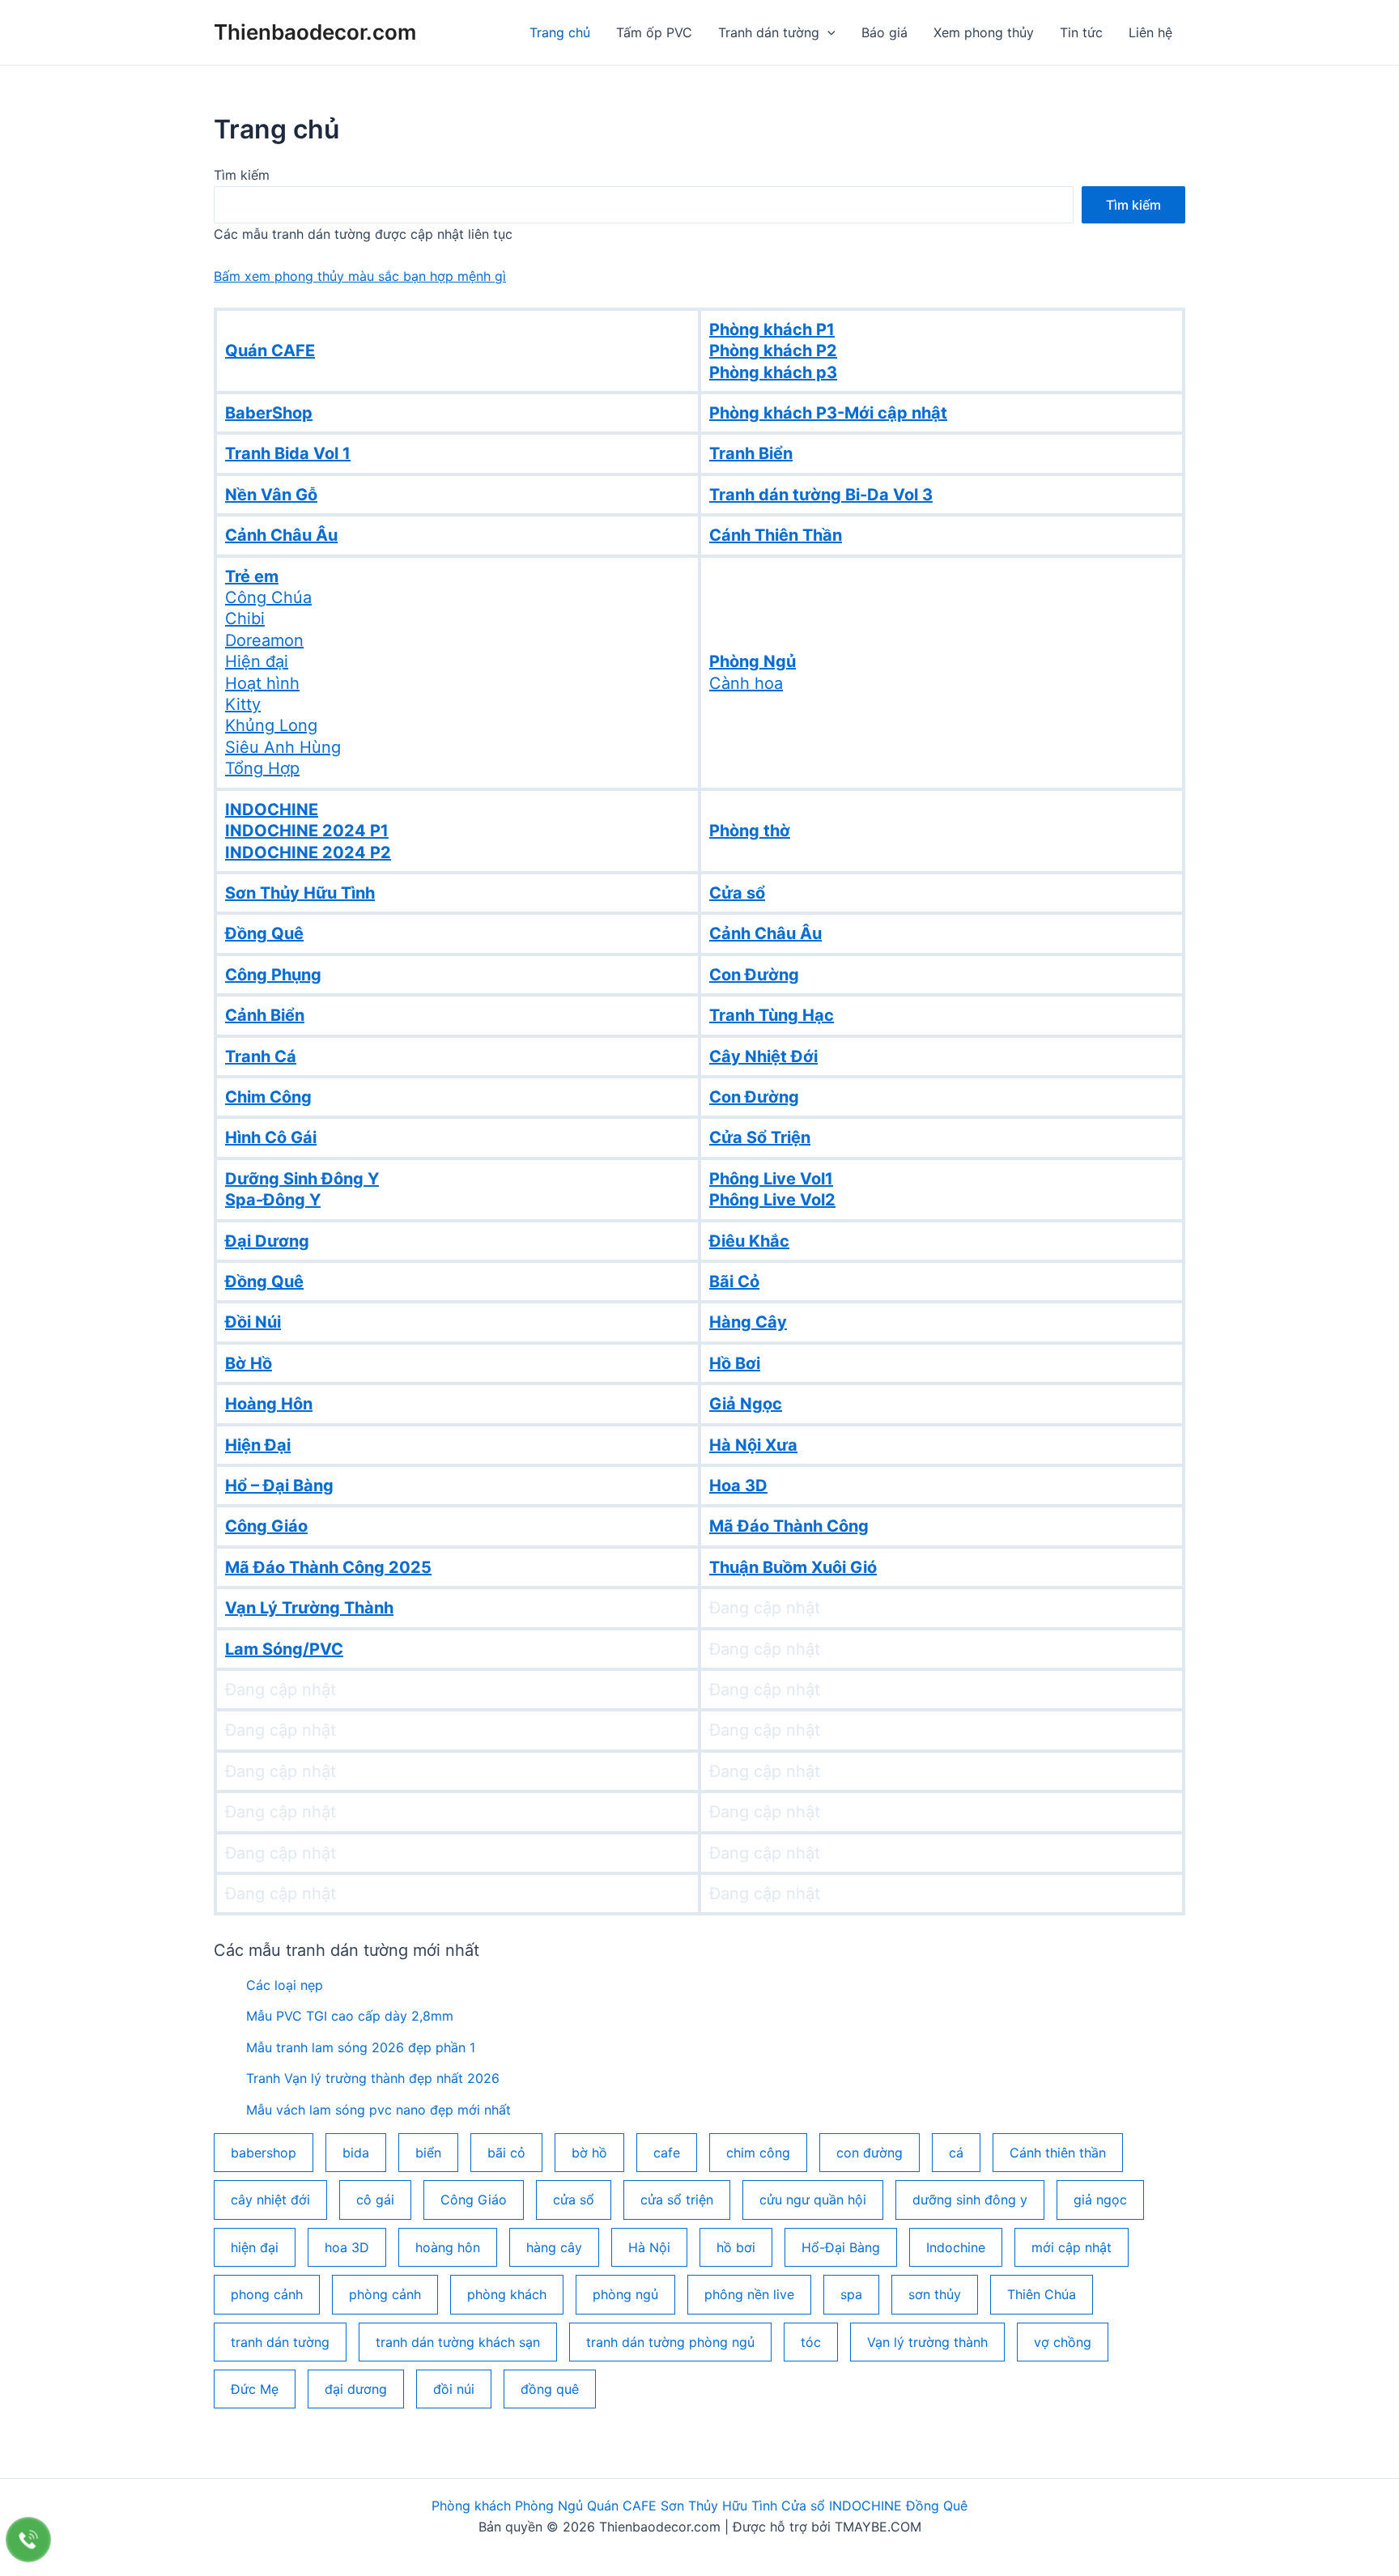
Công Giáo (266, 1526)
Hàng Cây (748, 1322)
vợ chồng (1063, 2342)
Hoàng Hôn (269, 1404)
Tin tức (1081, 32)
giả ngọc (1100, 2200)
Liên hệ (1150, 32)
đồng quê (550, 2389)
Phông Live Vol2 (772, 1200)
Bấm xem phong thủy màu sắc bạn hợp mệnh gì (360, 276)
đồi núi (454, 2389)
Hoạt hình (262, 683)
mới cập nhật (1072, 2247)
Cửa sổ (803, 2506)
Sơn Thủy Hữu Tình (719, 2506)
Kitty (243, 704)
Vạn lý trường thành (927, 2342)
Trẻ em (252, 576)
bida (356, 2153)
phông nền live (749, 2294)
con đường (870, 2153)
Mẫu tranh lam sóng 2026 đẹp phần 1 (361, 2047)
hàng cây (554, 2247)
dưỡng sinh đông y (970, 2200)
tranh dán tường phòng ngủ (670, 2342)
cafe (667, 2153)
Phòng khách (471, 2506)
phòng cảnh (385, 2294)
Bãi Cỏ (734, 1282)
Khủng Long (271, 725)
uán (608, 2506)
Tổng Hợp (262, 768)
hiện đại (255, 2247)
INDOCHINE (865, 2506)
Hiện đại (257, 661)
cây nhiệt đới (270, 2200)
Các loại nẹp (285, 1985)
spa (851, 2294)
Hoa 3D (738, 1486)
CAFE (638, 2506)
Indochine (956, 2247)
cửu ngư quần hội (813, 2200)
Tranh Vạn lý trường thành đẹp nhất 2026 (373, 2078)
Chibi (245, 618)
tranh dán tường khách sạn (458, 2342)
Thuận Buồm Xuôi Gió (793, 1567)
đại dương (356, 2389)
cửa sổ (574, 2200)
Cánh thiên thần (1058, 2153)
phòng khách (507, 2294)
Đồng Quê (264, 1282)
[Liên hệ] (28, 2540)
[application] (827, 32)
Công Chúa (268, 597)
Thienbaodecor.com (315, 32)
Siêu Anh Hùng (283, 747)
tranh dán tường (280, 2342)
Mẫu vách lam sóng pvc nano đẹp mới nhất (378, 2110)
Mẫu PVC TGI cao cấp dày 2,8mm (350, 2016)
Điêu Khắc (749, 1241)
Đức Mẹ (255, 2389)
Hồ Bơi (735, 1363)
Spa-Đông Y (273, 1200)
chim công (758, 2153)
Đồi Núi (253, 1322)
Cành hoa (746, 683)
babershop (264, 2153)
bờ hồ (589, 2153)
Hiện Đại (258, 1445)
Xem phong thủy (984, 32)
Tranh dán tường (769, 32)
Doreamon (264, 640)
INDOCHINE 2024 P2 (308, 852)
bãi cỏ (506, 2153)
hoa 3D (347, 2247)
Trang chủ (560, 32)
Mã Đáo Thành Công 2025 (328, 1567)
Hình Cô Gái (271, 1137)
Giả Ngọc (746, 1404)
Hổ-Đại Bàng (841, 2247)
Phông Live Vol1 (771, 1179)
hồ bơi (736, 2247)
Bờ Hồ (249, 1363)
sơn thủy (935, 2294)
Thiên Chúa (1042, 2294)
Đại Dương (267, 1241)
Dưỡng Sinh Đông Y (302, 1179)
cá (956, 2153)
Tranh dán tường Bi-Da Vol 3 (821, 495)
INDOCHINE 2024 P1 (307, 831)
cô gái (375, 2200)
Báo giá (884, 32)
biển (428, 2153)
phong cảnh (267, 2294)
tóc (811, 2342)
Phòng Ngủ (549, 2506)
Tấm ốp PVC (654, 32)
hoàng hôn (448, 2247)
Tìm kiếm (242, 175)
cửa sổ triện (677, 2200)
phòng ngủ (625, 2294)
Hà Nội (649, 2247)
